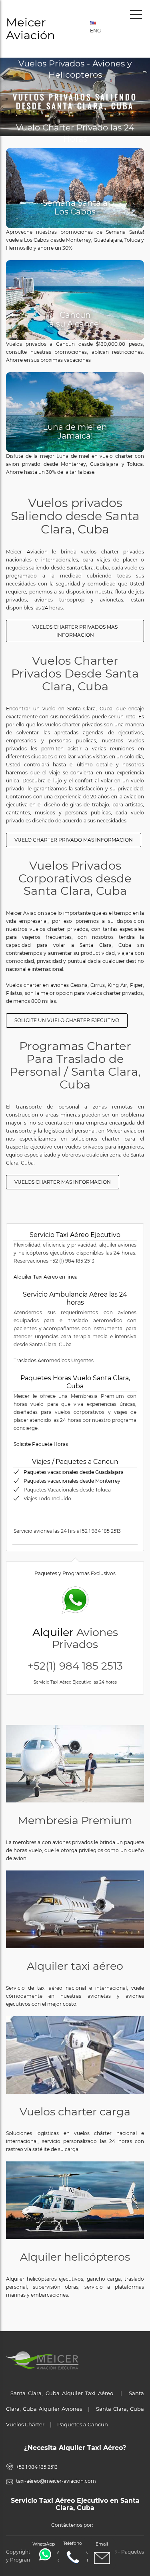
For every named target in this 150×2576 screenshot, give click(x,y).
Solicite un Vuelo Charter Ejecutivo (67, 1020)
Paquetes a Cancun (83, 2424)
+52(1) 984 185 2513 (75, 1666)
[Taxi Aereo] (75, 1909)
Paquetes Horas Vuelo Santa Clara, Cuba (75, 1382)
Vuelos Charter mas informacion (63, 1182)
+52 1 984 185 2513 (37, 2467)
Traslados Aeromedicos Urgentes (54, 1360)
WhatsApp (44, 2544)
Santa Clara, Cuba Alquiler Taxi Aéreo (62, 2393)
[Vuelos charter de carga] (75, 2055)
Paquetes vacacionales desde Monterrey (72, 1481)
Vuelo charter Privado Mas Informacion (74, 840)
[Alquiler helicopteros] (75, 2200)
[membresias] (75, 1764)
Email (102, 2544)
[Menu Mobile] (136, 16)
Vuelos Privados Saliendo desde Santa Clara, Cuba (75, 101)
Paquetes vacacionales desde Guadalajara (74, 1472)
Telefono (73, 2543)
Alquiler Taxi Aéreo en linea (46, 1277)
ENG (94, 31)
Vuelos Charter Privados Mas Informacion (75, 631)
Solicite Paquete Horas (41, 1444)
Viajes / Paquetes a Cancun (75, 1462)
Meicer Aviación (31, 29)
